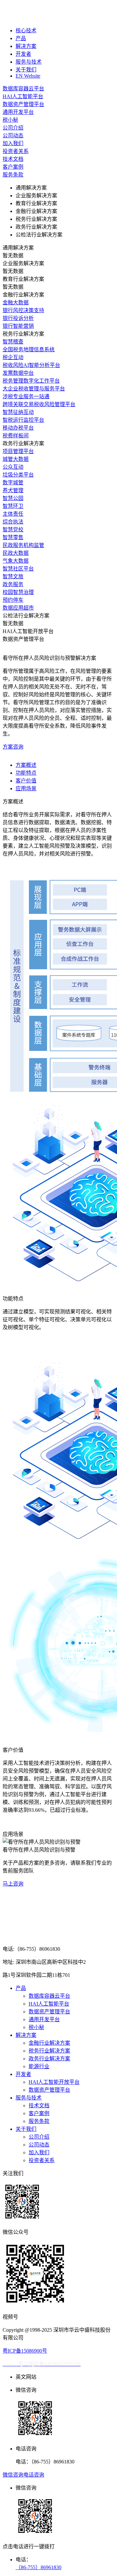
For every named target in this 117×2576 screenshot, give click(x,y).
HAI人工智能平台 (49, 2004)
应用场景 (26, 788)
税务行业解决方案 (49, 2051)
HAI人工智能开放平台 (54, 2082)
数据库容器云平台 (49, 1996)
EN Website (28, 76)
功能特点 (26, 773)
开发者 (23, 54)
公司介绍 (39, 2137)
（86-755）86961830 (39, 2567)
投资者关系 (42, 2160)
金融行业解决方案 (49, 2043)
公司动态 (39, 2145)
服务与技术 (29, 62)
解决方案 (26, 46)
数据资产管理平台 (49, 2012)
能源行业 (39, 2066)
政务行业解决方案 (49, 2059)
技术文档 (39, 2106)
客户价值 (26, 781)
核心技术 (26, 30)
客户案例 (39, 2113)
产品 (21, 38)
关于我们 (26, 70)
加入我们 (39, 2152)
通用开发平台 (44, 2019)
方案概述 (26, 765)
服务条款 (39, 2121)
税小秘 (36, 2027)
